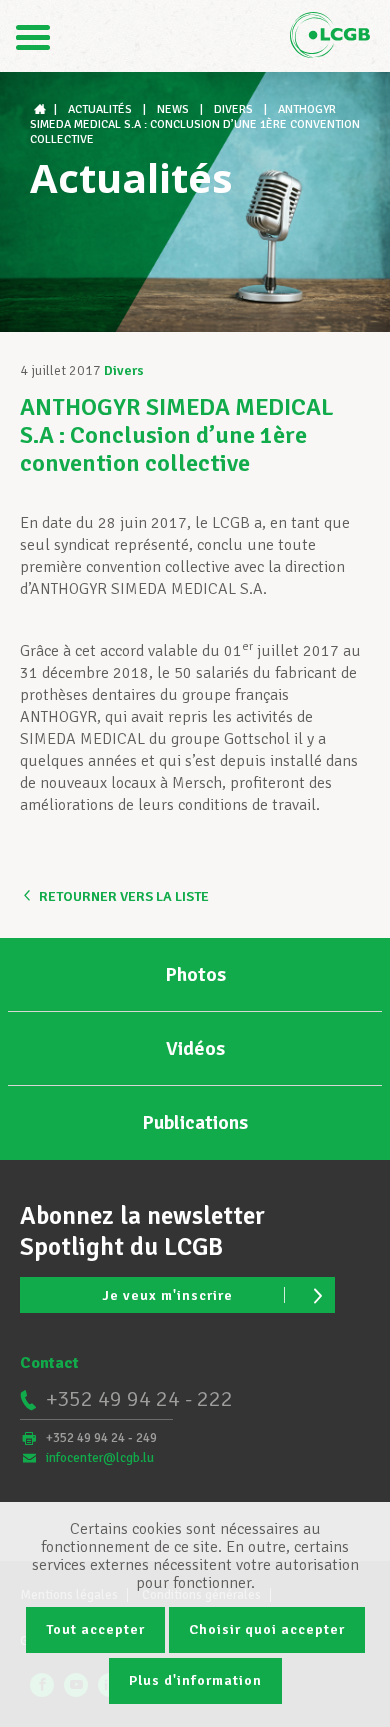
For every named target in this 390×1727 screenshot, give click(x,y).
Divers (124, 370)
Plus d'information (195, 1680)
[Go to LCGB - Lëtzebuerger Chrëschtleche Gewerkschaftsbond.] (42, 109)
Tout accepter (95, 1629)
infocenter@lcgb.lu (100, 1458)
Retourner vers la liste (124, 896)
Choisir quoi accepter (267, 1629)
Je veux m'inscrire (167, 1295)
